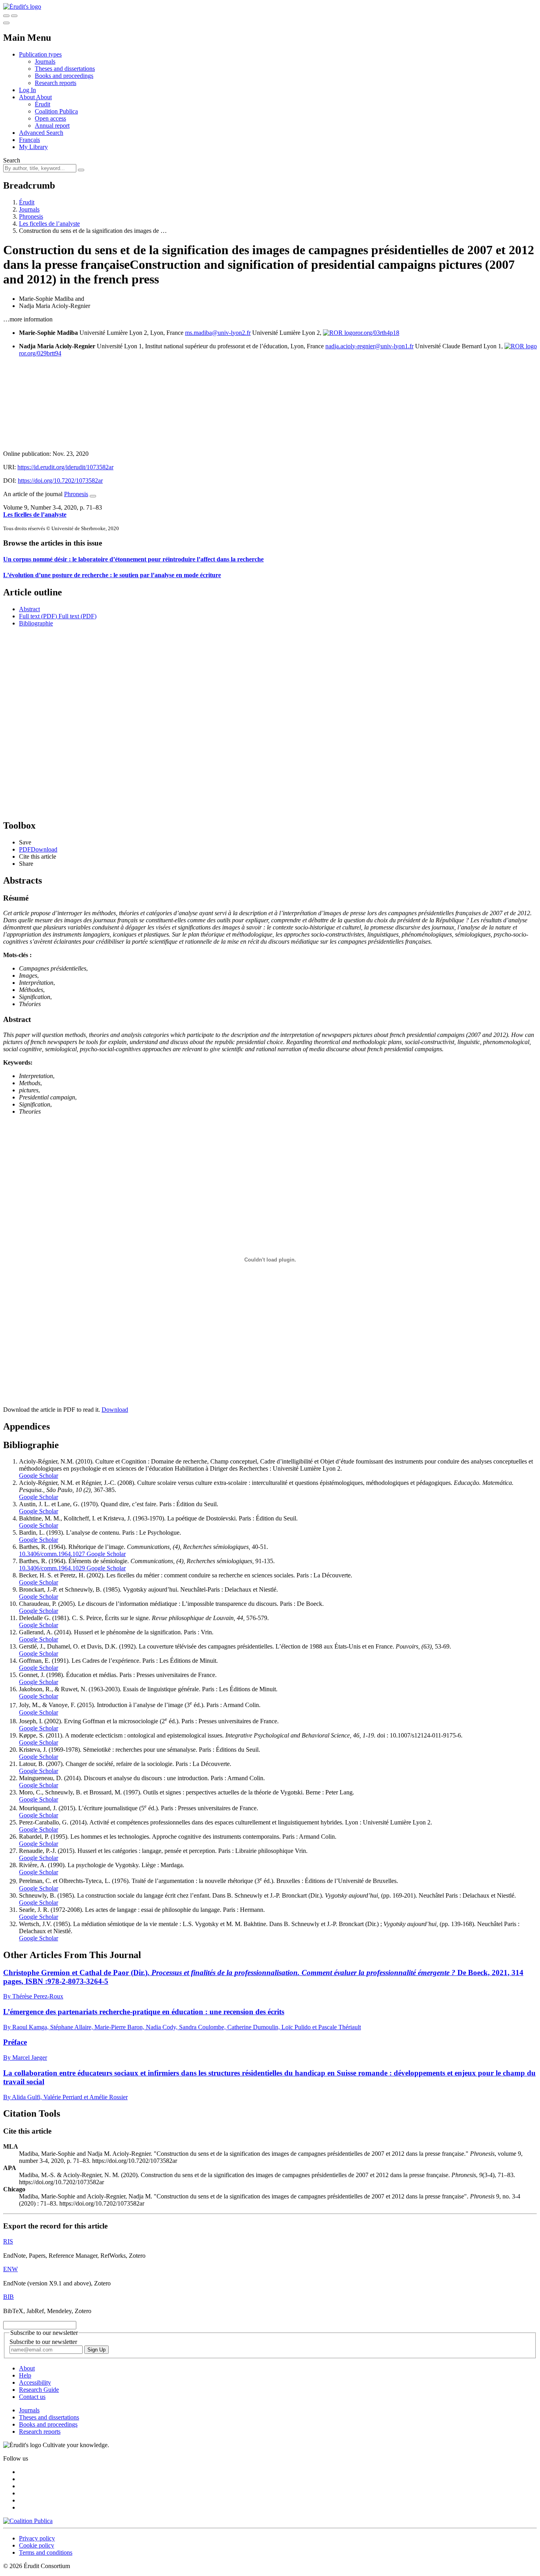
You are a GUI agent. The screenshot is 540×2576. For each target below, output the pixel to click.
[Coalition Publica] (28, 2521)
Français (29, 140)
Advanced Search (41, 133)
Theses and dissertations (65, 69)
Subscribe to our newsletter (43, 2342)
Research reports (56, 83)
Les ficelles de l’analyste (49, 224)
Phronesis (31, 216)
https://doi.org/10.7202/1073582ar (60, 481)
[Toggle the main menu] (6, 23)
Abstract (29, 609)
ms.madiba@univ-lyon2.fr (218, 333)
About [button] (27, 97)
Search (12, 160)
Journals (45, 61)
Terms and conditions (46, 2552)
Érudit (42, 104)
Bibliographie (36, 623)
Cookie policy (37, 2545)
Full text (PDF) (38, 616)
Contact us (32, 2397)
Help (25, 2375)
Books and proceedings (64, 76)
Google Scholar (39, 1476)
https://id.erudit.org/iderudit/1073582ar (65, 467)
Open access (50, 118)
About (44, 97)
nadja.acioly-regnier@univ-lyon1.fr (369, 346)
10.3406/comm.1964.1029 (52, 1568)
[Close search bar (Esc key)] (14, 16)
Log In (27, 90)
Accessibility (35, 2382)
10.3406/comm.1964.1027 (52, 1554)
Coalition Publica (56, 111)
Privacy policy (37, 2538)
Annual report (52, 126)
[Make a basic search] (6, 16)
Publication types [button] (40, 54)
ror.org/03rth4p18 (377, 333)
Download (115, 1410)
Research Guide (39, 2390)
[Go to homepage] (22, 7)
